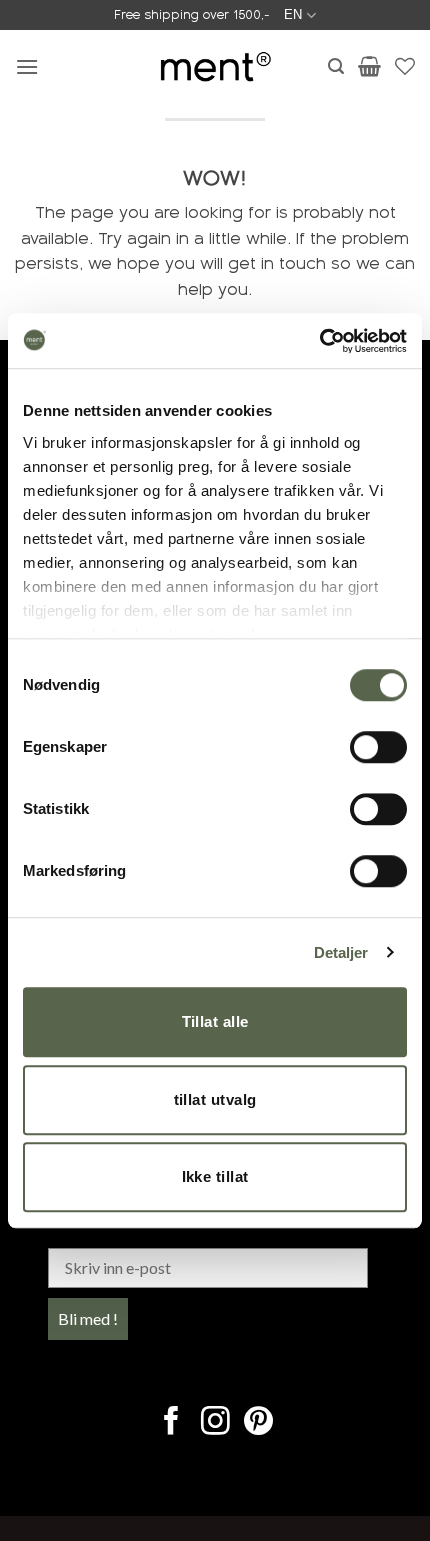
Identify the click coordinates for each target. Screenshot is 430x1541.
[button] (27, 66)
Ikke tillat (215, 1176)
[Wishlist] (405, 66)
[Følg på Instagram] (215, 1423)
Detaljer (341, 952)
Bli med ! (88, 1318)
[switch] (378, 747)
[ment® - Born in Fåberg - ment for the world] (215, 66)
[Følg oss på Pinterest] (258, 1423)
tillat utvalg (215, 1099)
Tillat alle (215, 1021)
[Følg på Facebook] (171, 1423)
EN (293, 14)
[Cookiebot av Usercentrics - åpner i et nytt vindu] (319, 341)
